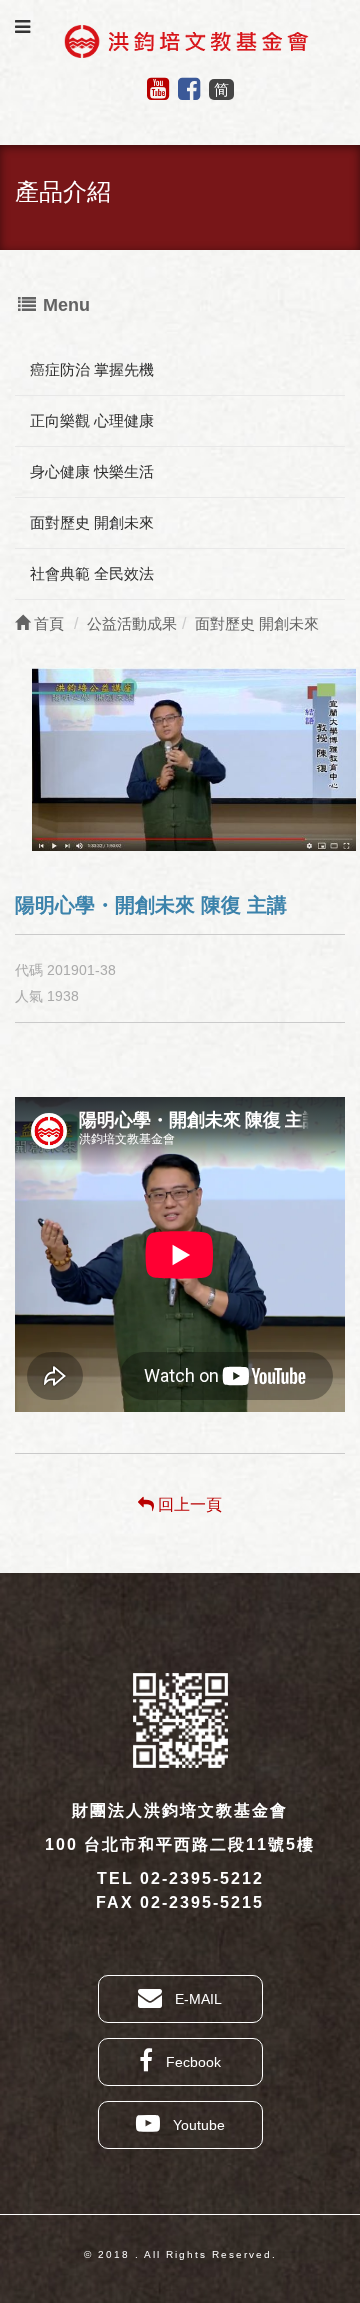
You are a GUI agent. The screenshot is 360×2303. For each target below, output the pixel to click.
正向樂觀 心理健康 (92, 420)
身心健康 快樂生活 (92, 471)
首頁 (47, 623)
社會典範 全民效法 (92, 573)
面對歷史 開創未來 (92, 522)
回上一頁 (188, 1504)
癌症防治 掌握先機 (92, 369)
